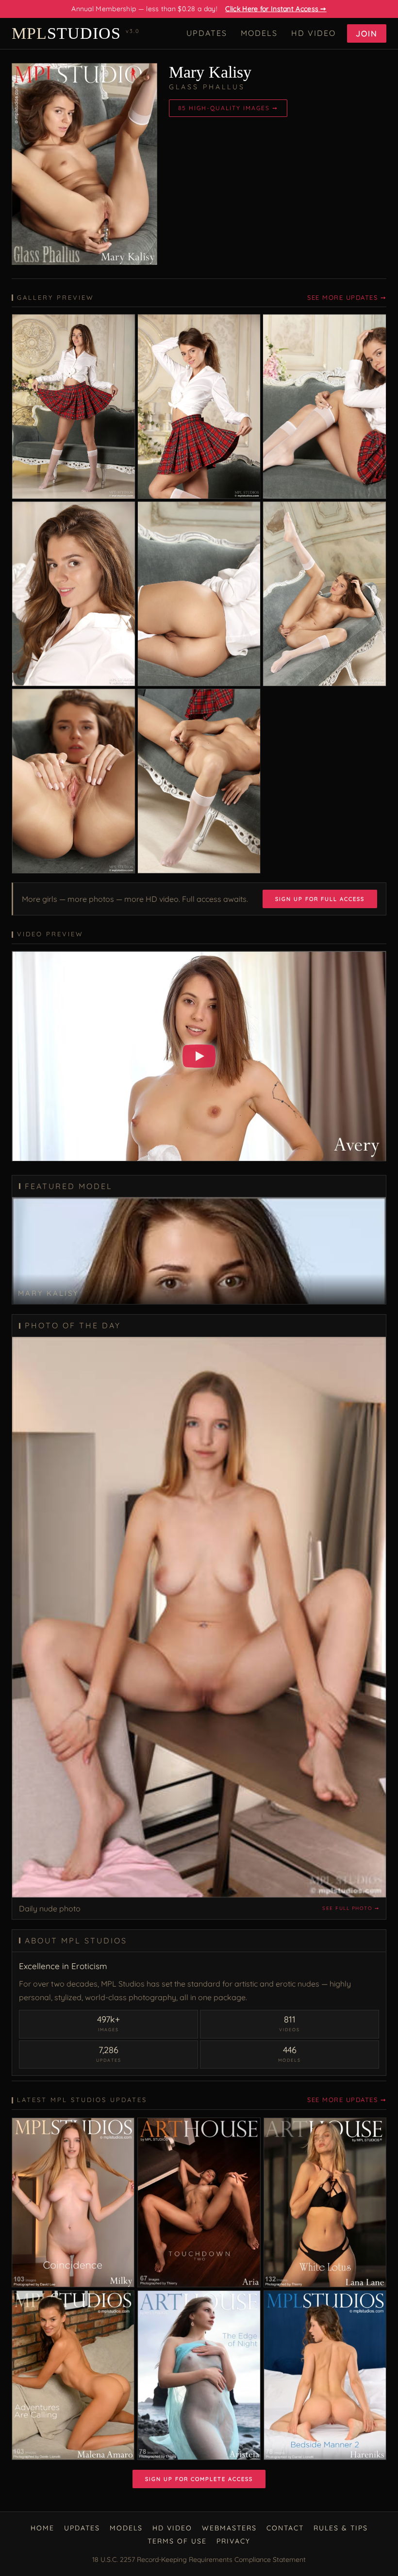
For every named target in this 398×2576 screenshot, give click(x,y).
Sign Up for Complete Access (199, 2479)
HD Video (314, 33)
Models (259, 33)
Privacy (233, 2541)
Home (42, 2528)
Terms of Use (177, 2541)
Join (367, 33)
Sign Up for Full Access (320, 899)
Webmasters (229, 2528)
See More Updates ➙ (347, 297)
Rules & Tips (341, 2528)
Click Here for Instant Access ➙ (276, 9)
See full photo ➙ (351, 1908)
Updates (207, 33)
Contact (285, 2528)
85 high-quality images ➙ (228, 108)
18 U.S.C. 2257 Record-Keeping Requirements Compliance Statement (199, 2560)
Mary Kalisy (210, 72)
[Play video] (199, 1056)
